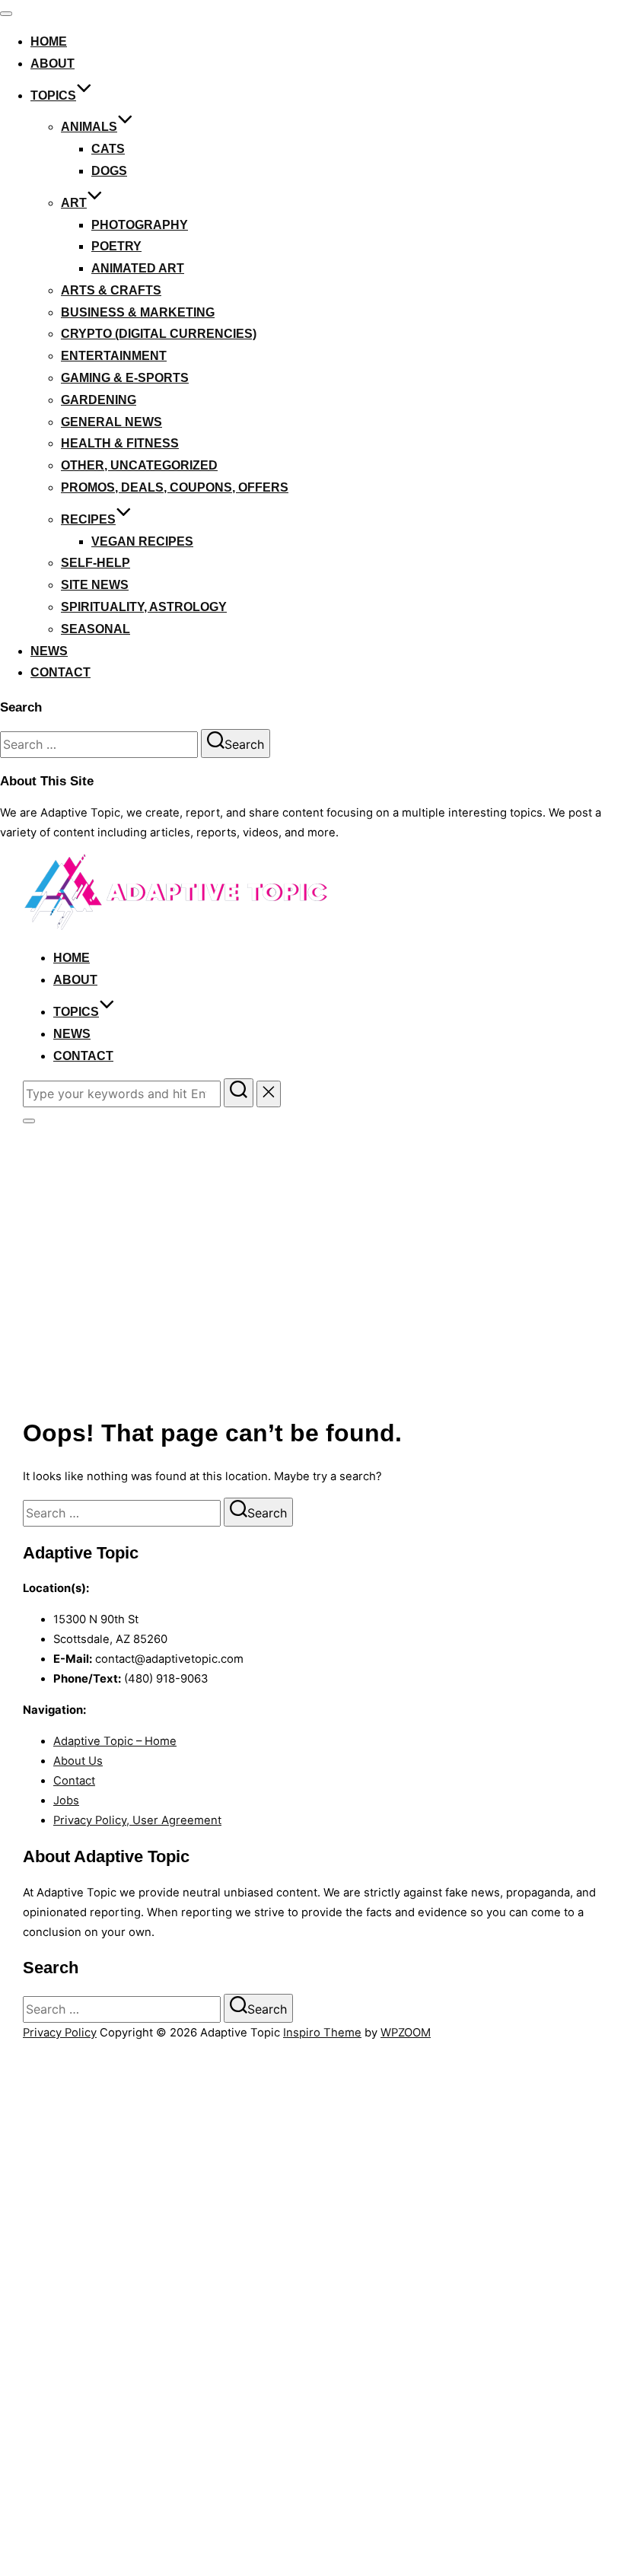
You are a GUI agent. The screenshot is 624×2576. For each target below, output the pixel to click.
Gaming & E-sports (125, 378)
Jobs (66, 1801)
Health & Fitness (120, 443)
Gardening (99, 400)
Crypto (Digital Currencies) (159, 334)
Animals (89, 127)
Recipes (88, 519)
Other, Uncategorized (139, 465)
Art (74, 203)
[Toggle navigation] (6, 14)
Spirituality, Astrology (144, 607)
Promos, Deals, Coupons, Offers (175, 487)
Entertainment (114, 356)
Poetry (116, 246)
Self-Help (96, 563)
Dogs (109, 171)
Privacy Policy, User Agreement (137, 1820)
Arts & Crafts (111, 290)
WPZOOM (406, 2033)
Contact (60, 672)
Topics (53, 96)
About (53, 64)
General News (111, 422)
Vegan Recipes (142, 541)
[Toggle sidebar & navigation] (29, 1121)
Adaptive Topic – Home (115, 1741)
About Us (78, 1761)
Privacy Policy (60, 2033)
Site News (95, 585)
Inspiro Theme (322, 2033)
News (49, 651)
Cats (108, 149)
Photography (140, 225)
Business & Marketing (138, 312)
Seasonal (96, 629)
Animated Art (138, 268)
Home (49, 41)
